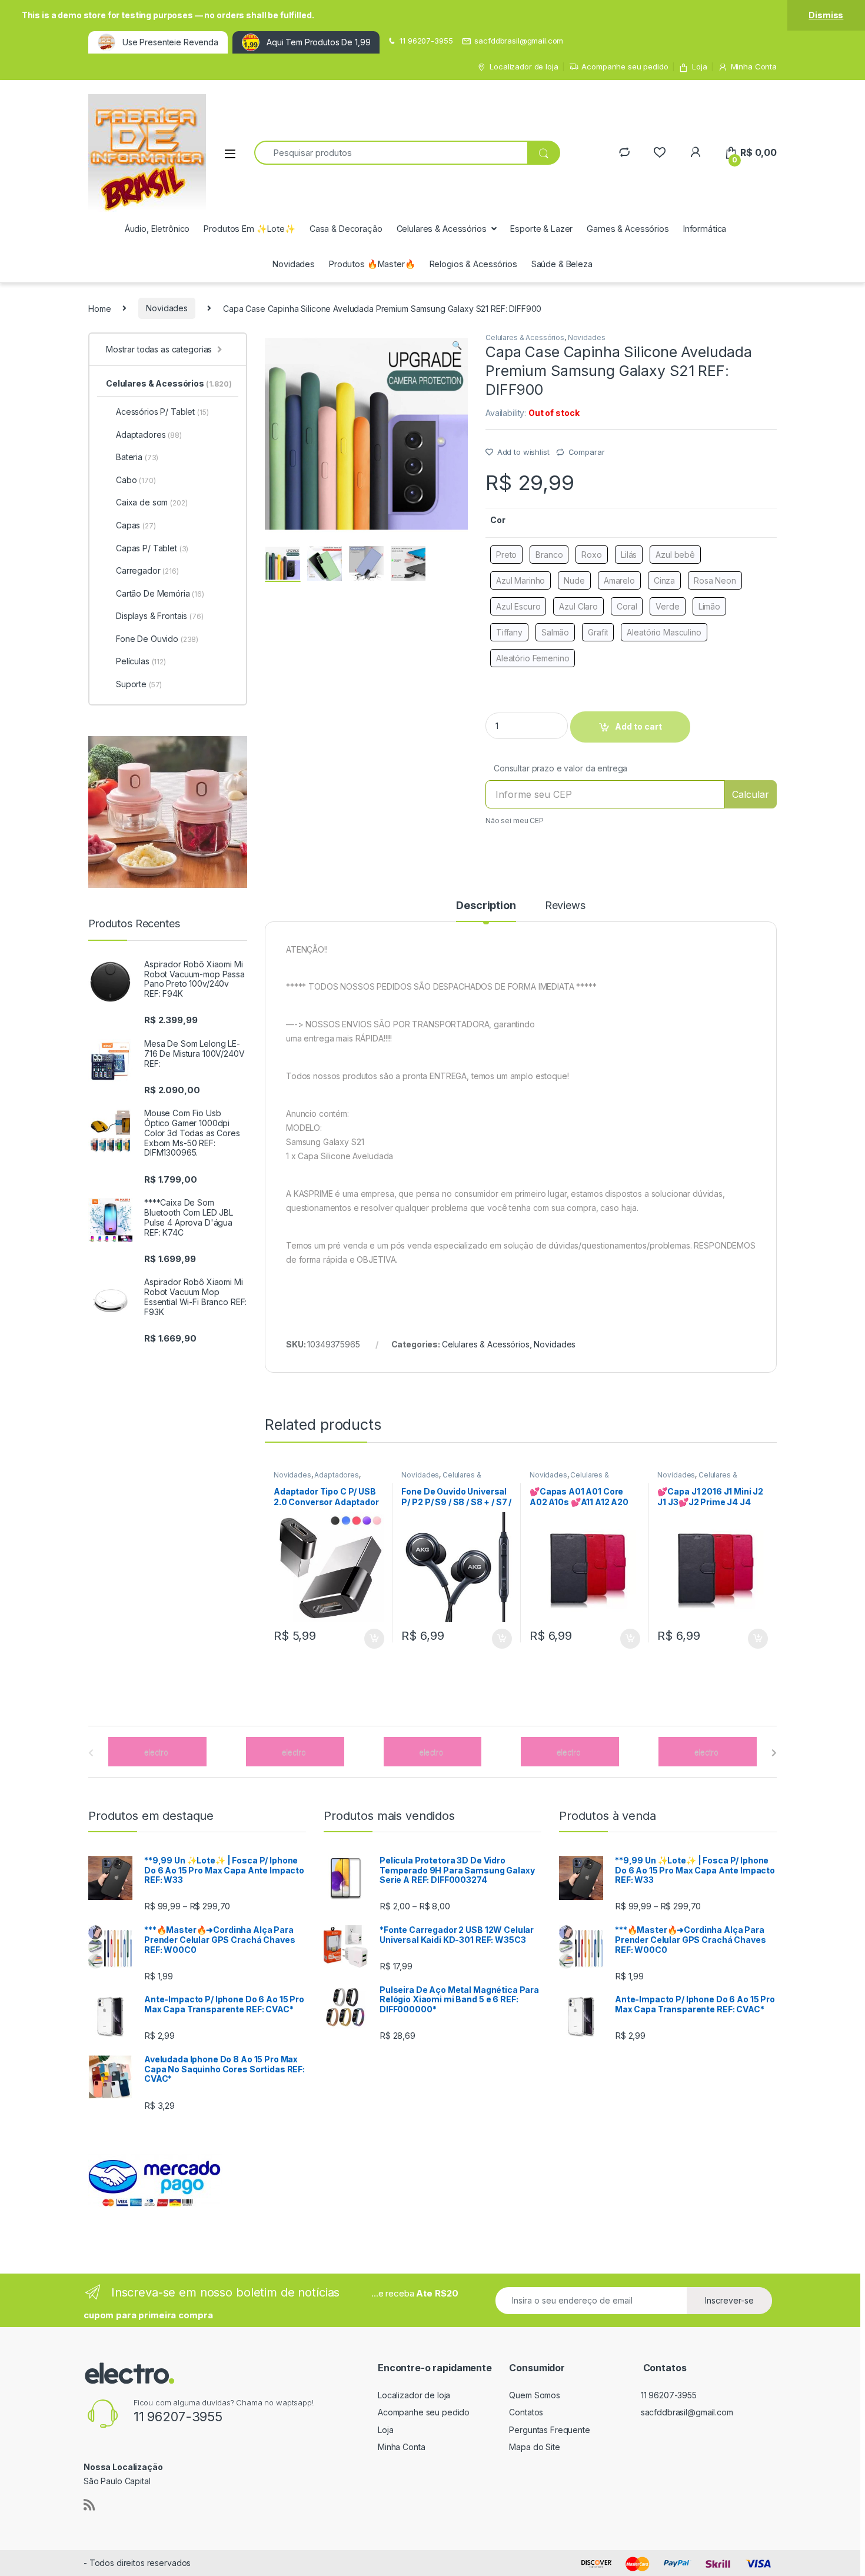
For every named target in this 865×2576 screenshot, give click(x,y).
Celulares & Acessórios (442, 229)
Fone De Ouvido (157, 639)
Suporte (139, 684)
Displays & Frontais (160, 616)
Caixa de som (152, 502)
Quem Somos (535, 2395)
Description (486, 906)
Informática (705, 229)
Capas (136, 525)
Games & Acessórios (628, 229)
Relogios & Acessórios (473, 264)
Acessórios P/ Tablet (162, 412)
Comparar (587, 452)
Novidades (294, 264)
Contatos (526, 2412)
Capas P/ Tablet (152, 548)
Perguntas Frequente (549, 2430)
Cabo (136, 480)
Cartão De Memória (160, 593)
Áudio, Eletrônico (157, 229)
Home (99, 308)
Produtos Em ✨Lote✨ (249, 229)
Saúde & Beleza (562, 264)
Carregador (147, 570)
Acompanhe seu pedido (625, 66)
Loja (699, 66)
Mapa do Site (534, 2447)
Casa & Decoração (346, 229)
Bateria (137, 457)
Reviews (565, 906)
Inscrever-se (729, 2300)
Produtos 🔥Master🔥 (372, 264)
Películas (141, 661)
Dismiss (826, 15)
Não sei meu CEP (515, 821)
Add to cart (374, 1639)
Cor (498, 520)
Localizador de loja (524, 66)
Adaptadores (336, 1475)
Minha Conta (754, 66)
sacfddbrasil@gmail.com (519, 41)
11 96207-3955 (426, 41)
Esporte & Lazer (541, 229)
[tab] (486, 911)
